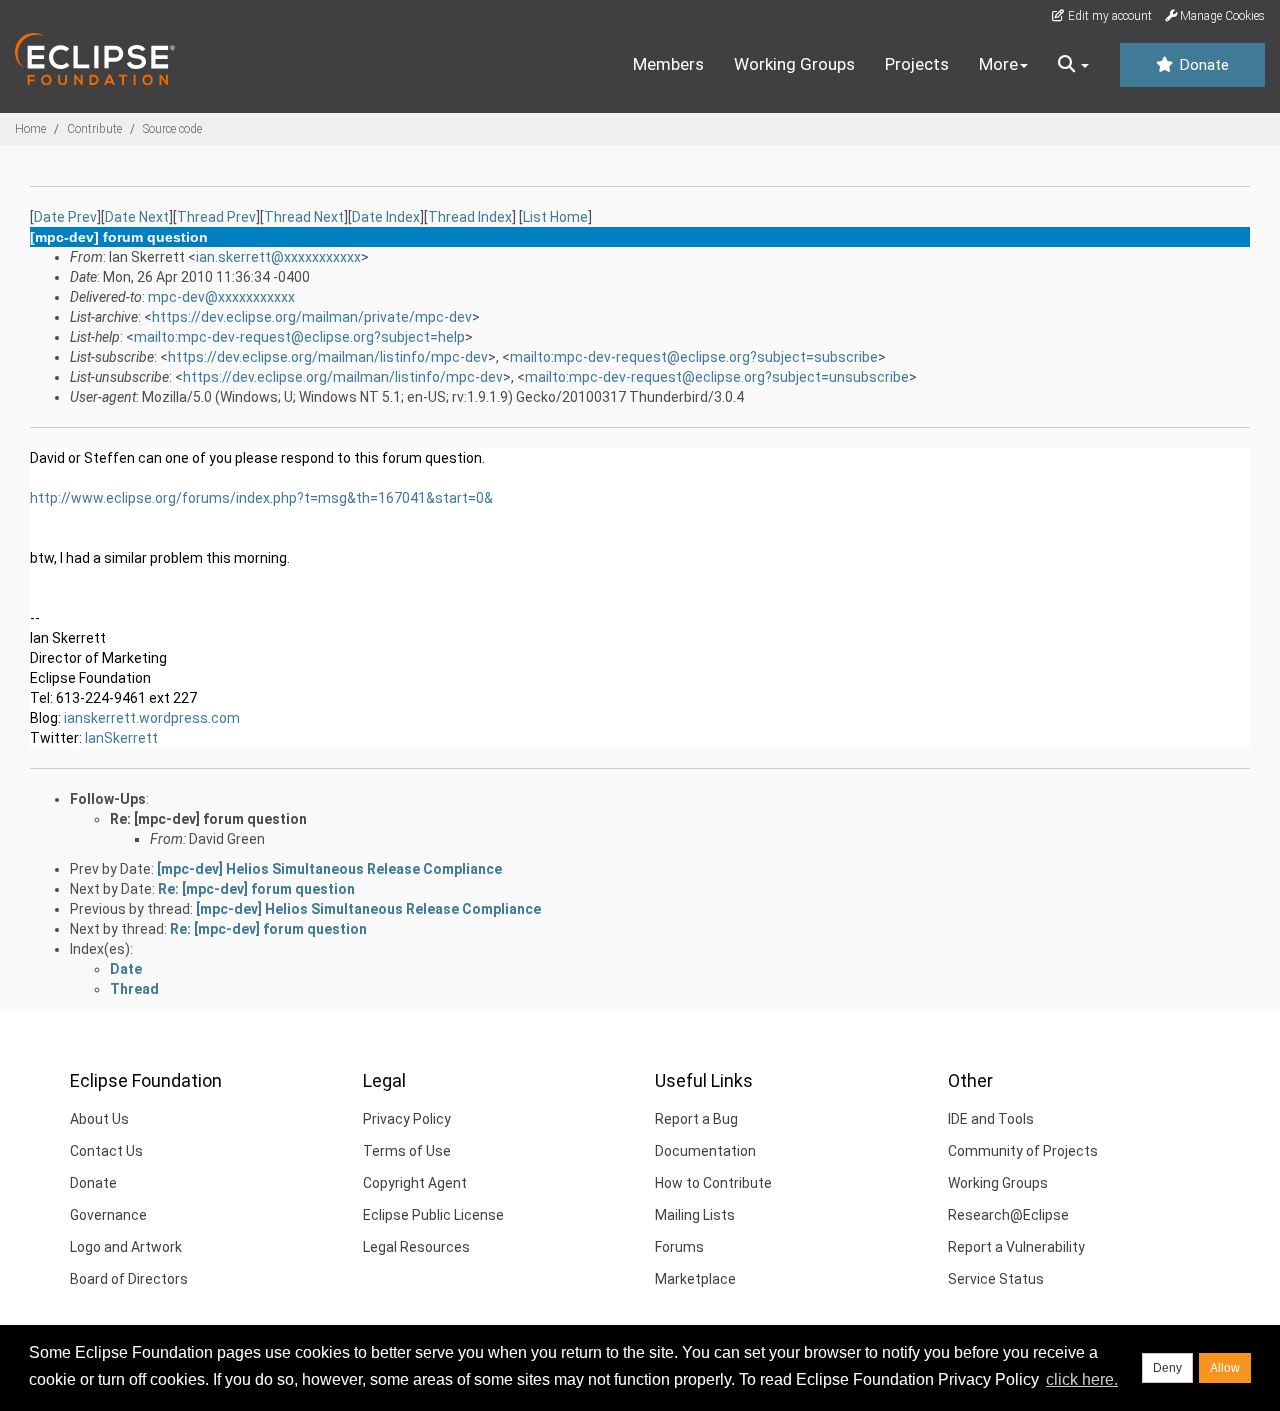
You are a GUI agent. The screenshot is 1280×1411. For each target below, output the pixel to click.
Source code (172, 129)
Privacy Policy (407, 1119)
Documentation (705, 1151)
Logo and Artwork (126, 1247)
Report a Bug (696, 1119)
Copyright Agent (415, 1183)
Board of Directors (129, 1279)
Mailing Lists (695, 1215)
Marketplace (695, 1279)
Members (668, 64)
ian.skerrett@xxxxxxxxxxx (278, 257)
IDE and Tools (991, 1119)
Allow (1225, 1368)
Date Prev (65, 217)
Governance (108, 1215)
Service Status (996, 1279)
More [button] (998, 64)
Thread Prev (216, 217)
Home (30, 129)
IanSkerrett (121, 738)
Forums (679, 1247)
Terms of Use (407, 1151)
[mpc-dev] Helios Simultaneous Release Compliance (329, 869)
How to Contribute (713, 1183)
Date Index (386, 217)
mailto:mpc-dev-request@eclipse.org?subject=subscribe (694, 357)
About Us (99, 1119)
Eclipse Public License (433, 1215)
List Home (555, 217)
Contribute (94, 129)
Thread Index (470, 217)
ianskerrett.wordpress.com (152, 718)
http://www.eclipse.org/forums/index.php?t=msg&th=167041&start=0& (261, 498)
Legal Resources (416, 1247)
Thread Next (304, 217)
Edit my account (1108, 16)
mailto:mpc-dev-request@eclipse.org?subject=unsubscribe (717, 377)
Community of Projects (1023, 1151)
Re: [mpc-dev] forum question (208, 819)
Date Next (137, 217)
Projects (917, 64)
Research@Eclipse (1008, 1215)
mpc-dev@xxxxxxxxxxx (221, 297)
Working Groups (794, 64)
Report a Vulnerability (1016, 1247)
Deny (1167, 1368)
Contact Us (106, 1151)
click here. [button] (1082, 1379)
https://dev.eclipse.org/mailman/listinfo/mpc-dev (328, 357)
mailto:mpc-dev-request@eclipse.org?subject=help (299, 337)
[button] (1073, 65)
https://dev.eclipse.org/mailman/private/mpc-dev (312, 317)
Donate (1202, 65)
